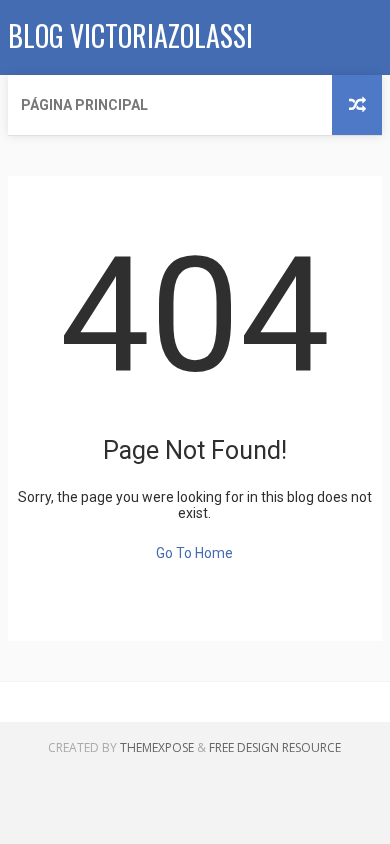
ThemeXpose (157, 747)
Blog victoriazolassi (130, 35)
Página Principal (84, 105)
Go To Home (194, 553)
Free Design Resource (275, 747)
